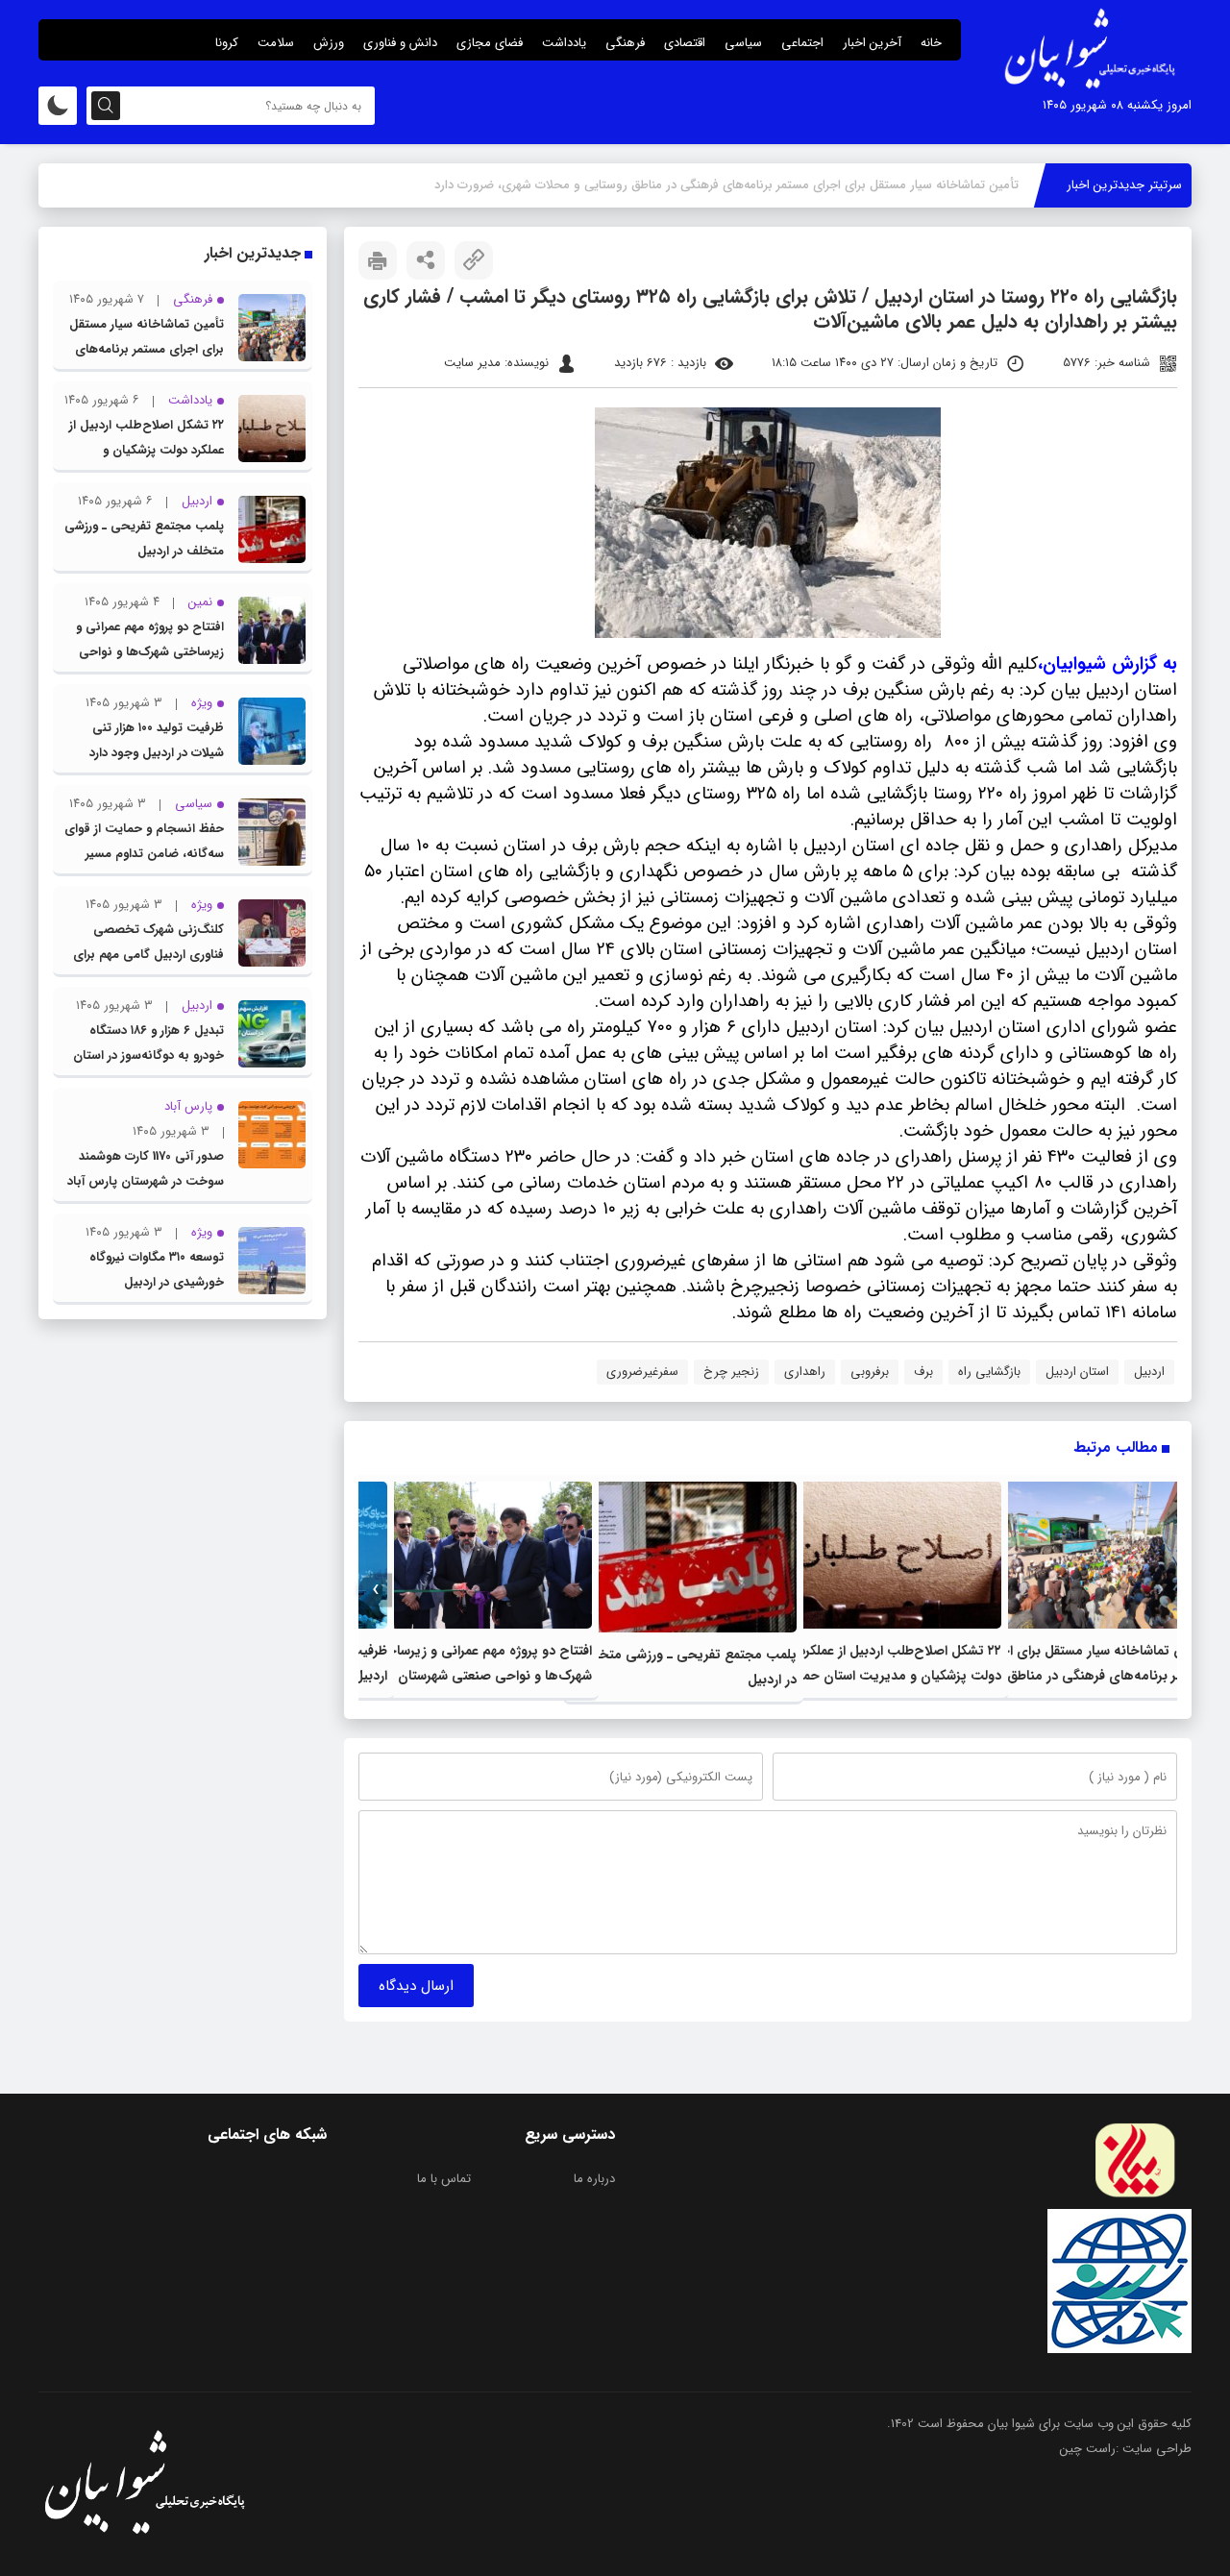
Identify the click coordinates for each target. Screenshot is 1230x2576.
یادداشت (564, 43)
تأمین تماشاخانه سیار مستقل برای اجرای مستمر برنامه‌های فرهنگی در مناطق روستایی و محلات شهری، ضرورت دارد (1094, 1676)
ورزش (329, 43)
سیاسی (743, 43)
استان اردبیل (1077, 1372)
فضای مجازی (490, 43)
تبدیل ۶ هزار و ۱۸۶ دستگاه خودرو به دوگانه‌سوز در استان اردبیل (148, 1055)
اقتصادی (685, 43)
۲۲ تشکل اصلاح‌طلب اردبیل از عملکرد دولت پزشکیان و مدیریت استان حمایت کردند (890, 1676)
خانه (931, 43)
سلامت (276, 43)
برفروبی (870, 1372)
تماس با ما (444, 2179)
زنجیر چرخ (731, 1372)
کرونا (227, 43)
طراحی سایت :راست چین (1126, 2449)
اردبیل (1149, 1372)
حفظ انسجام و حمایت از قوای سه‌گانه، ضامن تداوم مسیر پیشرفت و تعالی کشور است (144, 854)
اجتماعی (802, 43)
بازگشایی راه (989, 1372)
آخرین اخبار (872, 43)
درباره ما (594, 2179)
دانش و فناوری (400, 43)
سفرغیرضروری (642, 1372)
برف (923, 1372)
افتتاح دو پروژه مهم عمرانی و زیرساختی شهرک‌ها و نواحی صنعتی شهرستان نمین (150, 652)
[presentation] (1160, 1590)
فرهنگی (625, 43)
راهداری (805, 1372)
